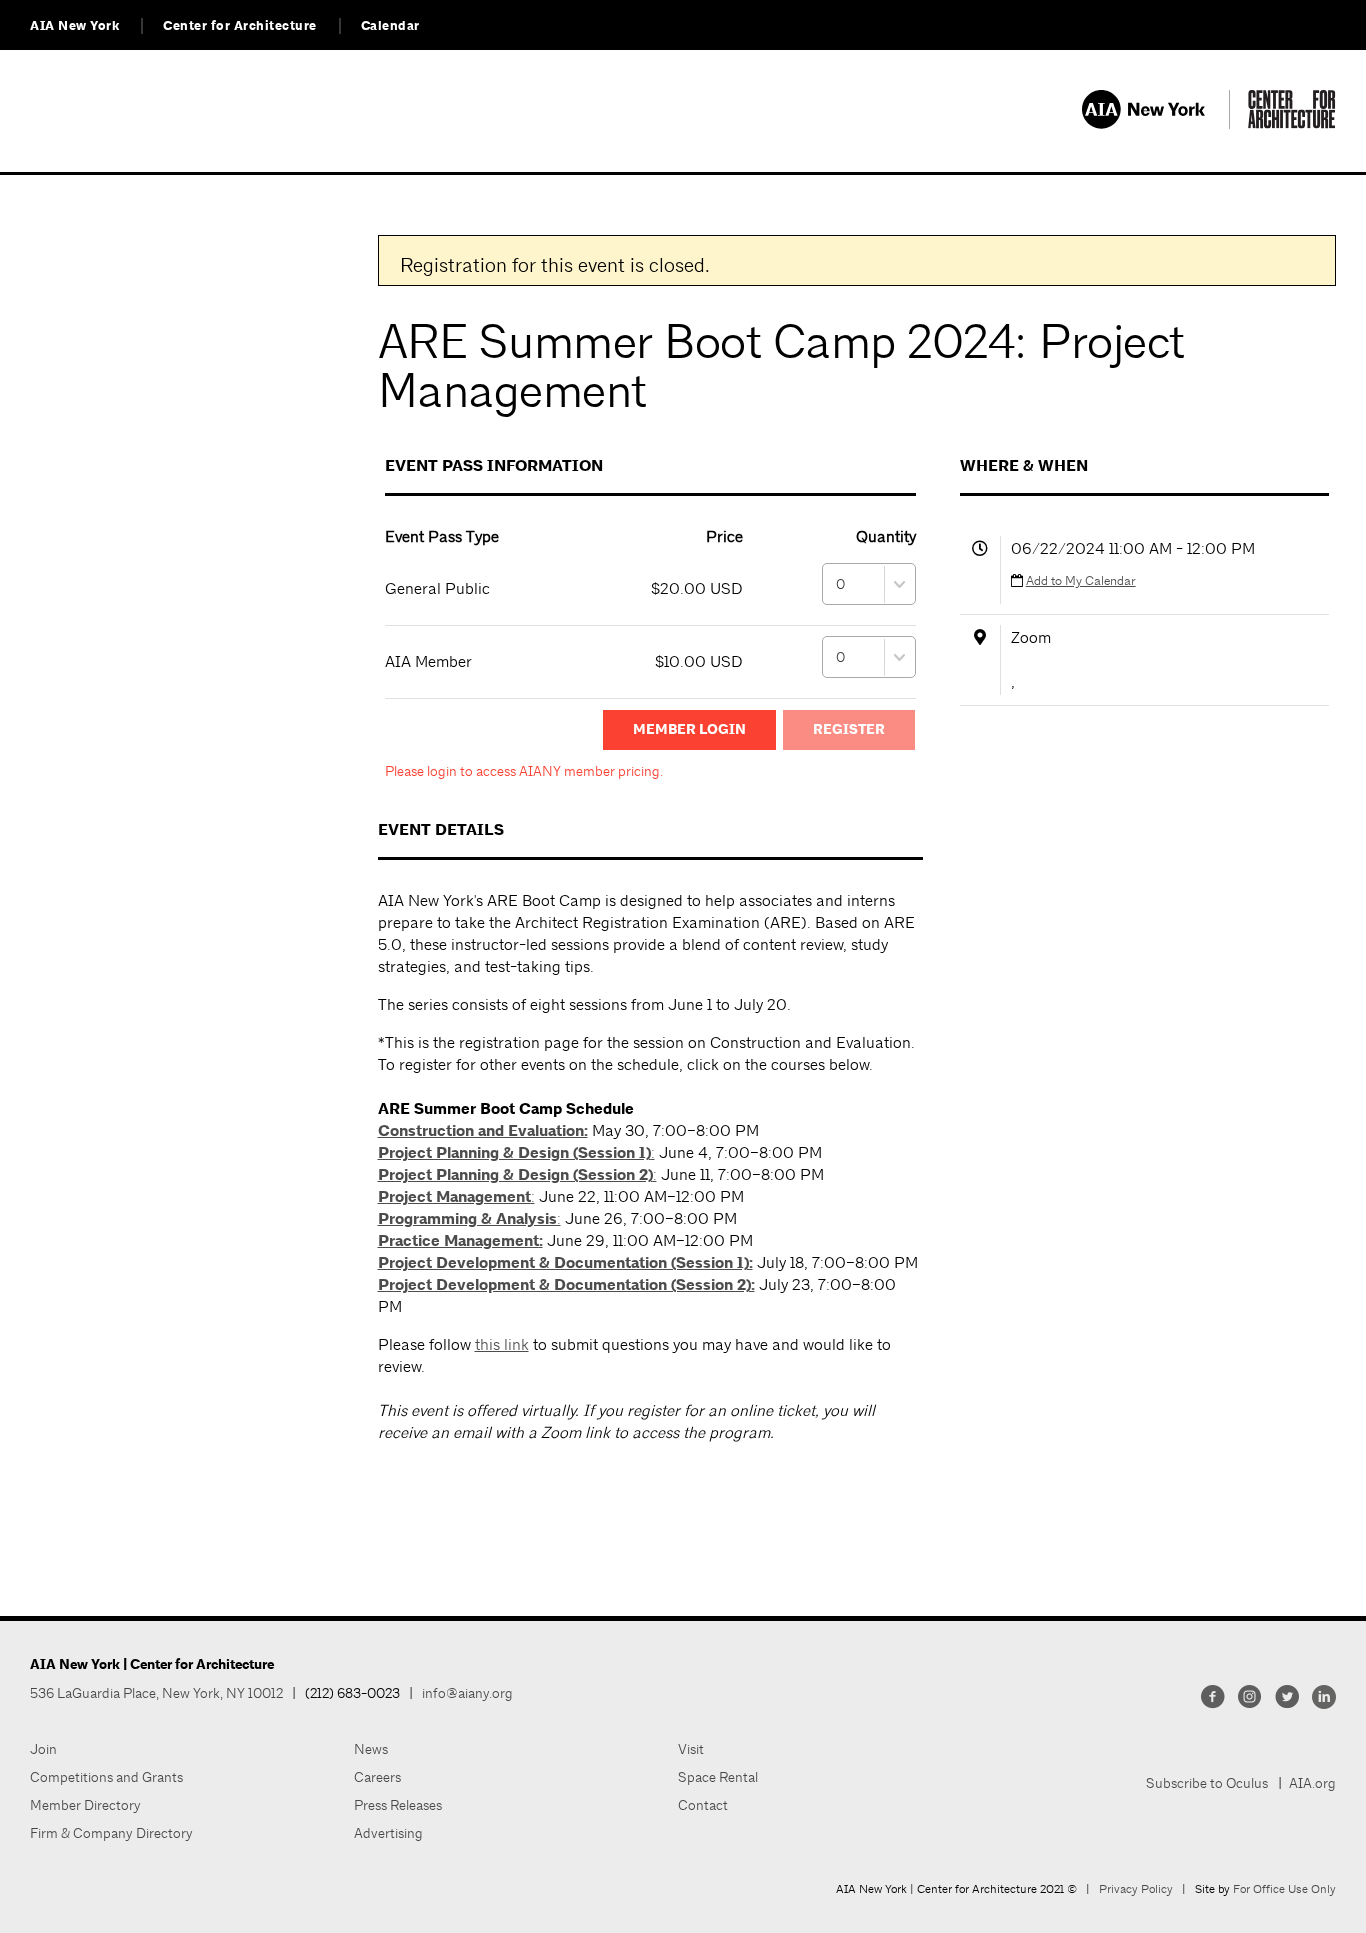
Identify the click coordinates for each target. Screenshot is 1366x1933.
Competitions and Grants (106, 1777)
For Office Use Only (1284, 1889)
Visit (691, 1749)
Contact (703, 1805)
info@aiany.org (467, 1693)
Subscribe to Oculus (1207, 1783)
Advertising (388, 1833)
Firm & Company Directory (111, 1833)
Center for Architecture (240, 26)
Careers (377, 1777)
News (371, 1749)
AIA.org (1312, 1783)
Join (43, 1749)
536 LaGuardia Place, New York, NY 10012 (156, 1693)
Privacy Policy (1136, 1889)
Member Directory (85, 1805)
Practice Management (458, 1241)
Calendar (390, 26)
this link (502, 1344)
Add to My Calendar (1081, 580)
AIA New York (74, 26)
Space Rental (718, 1777)
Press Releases (398, 1805)
